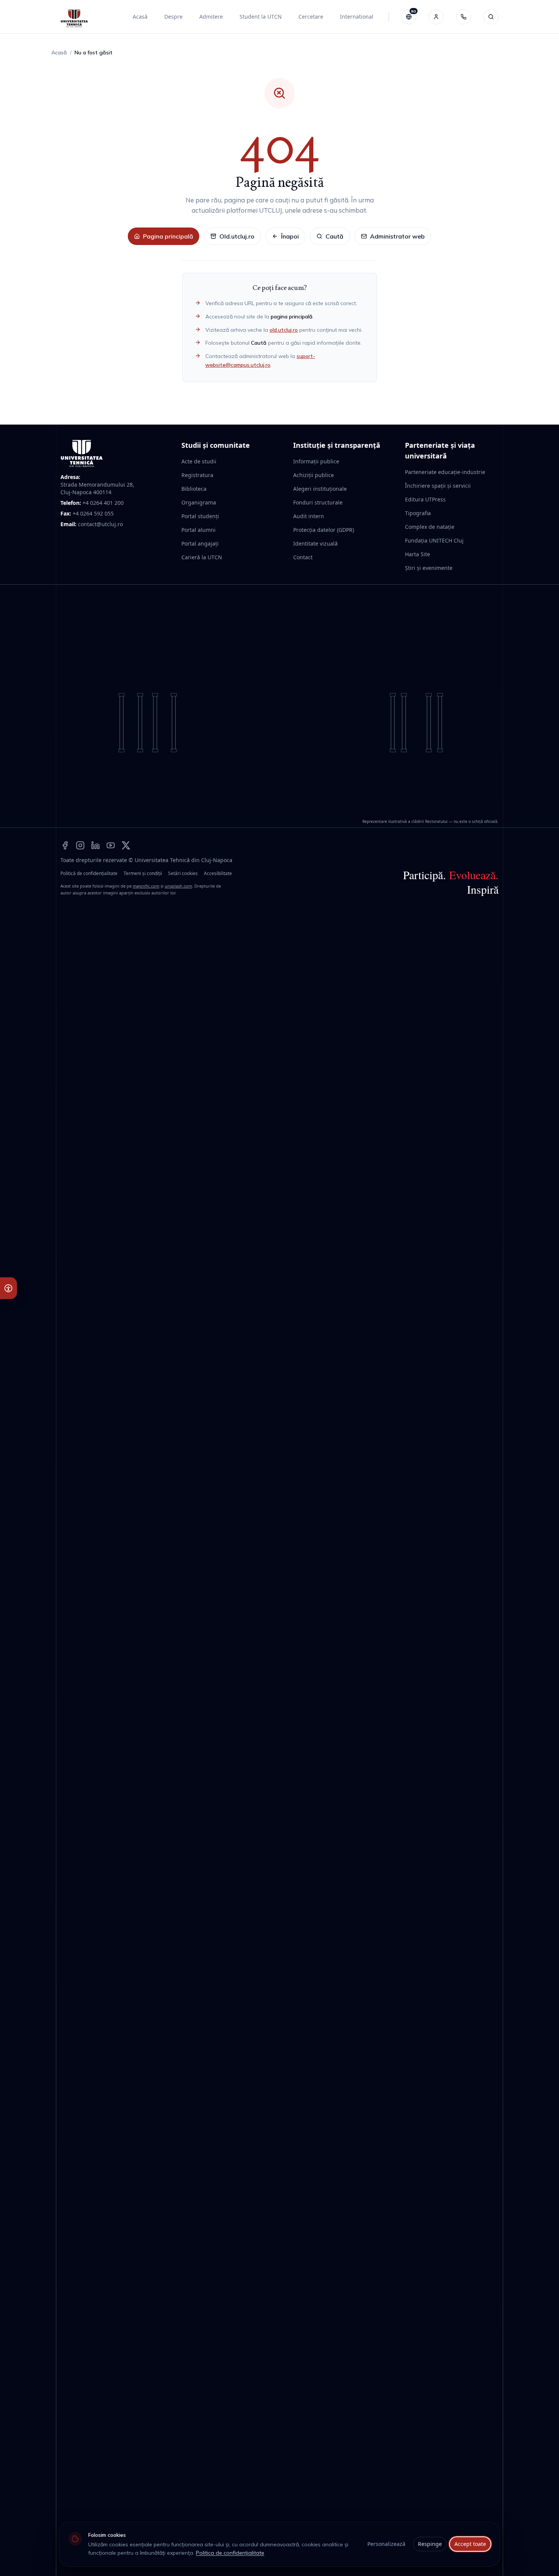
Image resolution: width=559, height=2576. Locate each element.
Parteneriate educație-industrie (445, 472)
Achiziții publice (314, 475)
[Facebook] (65, 845)
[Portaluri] (436, 17)
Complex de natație (430, 527)
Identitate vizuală (315, 543)
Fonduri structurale (318, 502)
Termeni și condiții (143, 874)
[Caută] (491, 17)
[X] (126, 845)
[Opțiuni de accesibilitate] (8, 1288)
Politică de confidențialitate (89, 874)
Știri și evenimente (429, 568)
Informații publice (316, 461)
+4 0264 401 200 (103, 503)
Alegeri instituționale (320, 489)
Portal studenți (200, 516)
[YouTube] (111, 845)
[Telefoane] (464, 17)
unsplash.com (178, 886)
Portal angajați (200, 543)
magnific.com (146, 886)
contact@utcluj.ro (100, 524)
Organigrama (199, 502)
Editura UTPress (425, 499)
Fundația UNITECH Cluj (434, 540)
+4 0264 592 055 (93, 513)
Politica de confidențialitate (230, 2553)
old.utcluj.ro (284, 330)
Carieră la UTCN (202, 557)
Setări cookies (183, 874)
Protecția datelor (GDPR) (324, 530)
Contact (303, 557)
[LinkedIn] (95, 845)
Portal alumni (199, 530)
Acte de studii (199, 461)
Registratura (197, 475)
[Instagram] (80, 845)
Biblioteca (194, 489)
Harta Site (418, 554)
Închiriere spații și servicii (438, 486)
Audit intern (309, 516)
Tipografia (418, 513)
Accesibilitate (218, 874)
